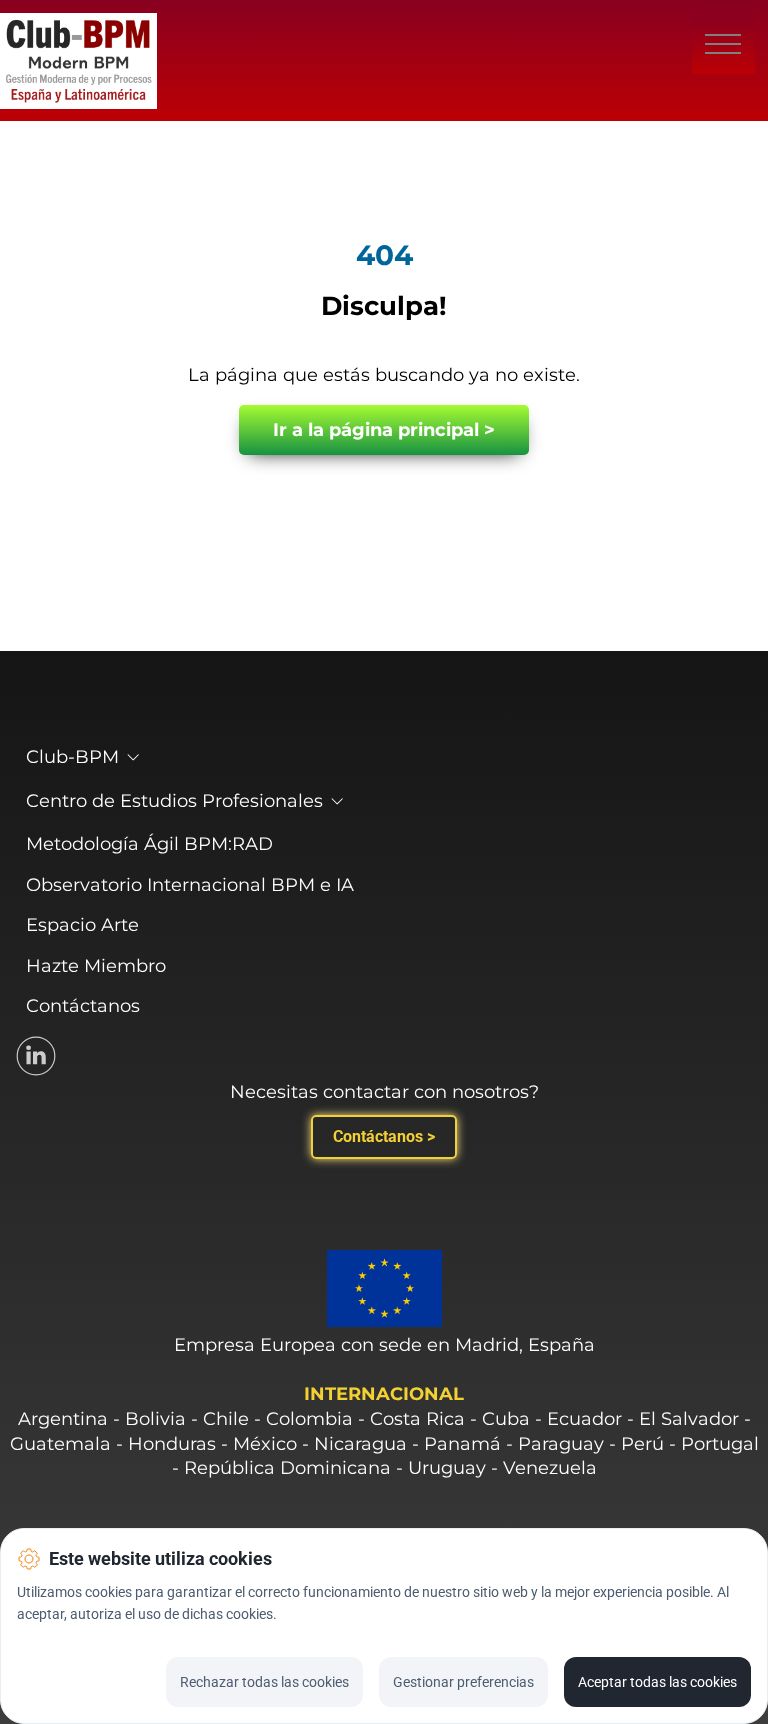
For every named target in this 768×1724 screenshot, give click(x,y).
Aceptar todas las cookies (657, 1682)
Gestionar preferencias (463, 1682)
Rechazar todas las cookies (264, 1682)
